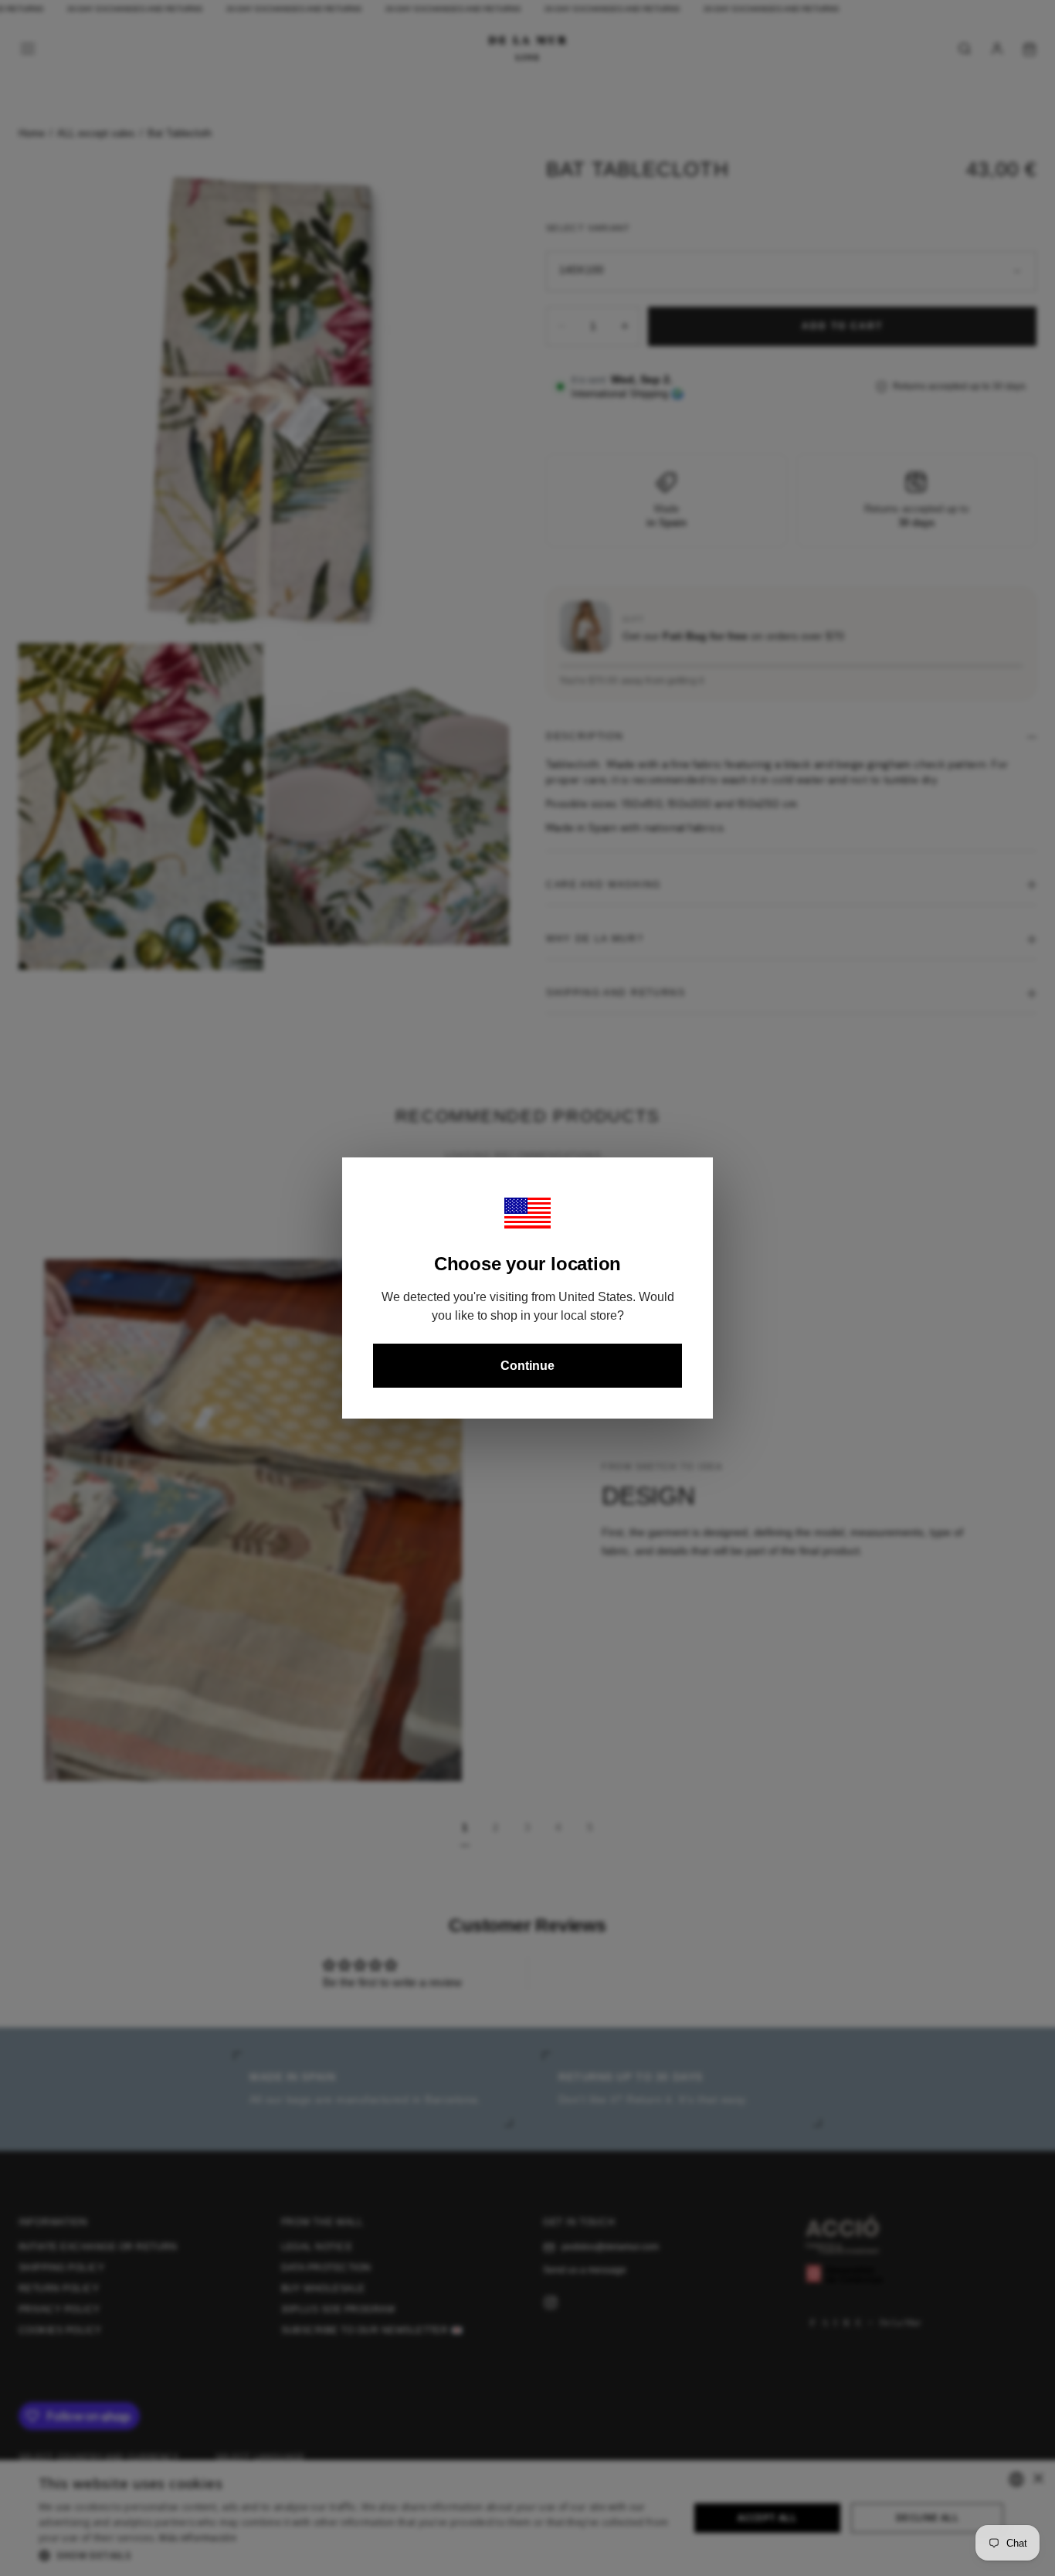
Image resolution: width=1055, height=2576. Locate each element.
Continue (527, 1366)
